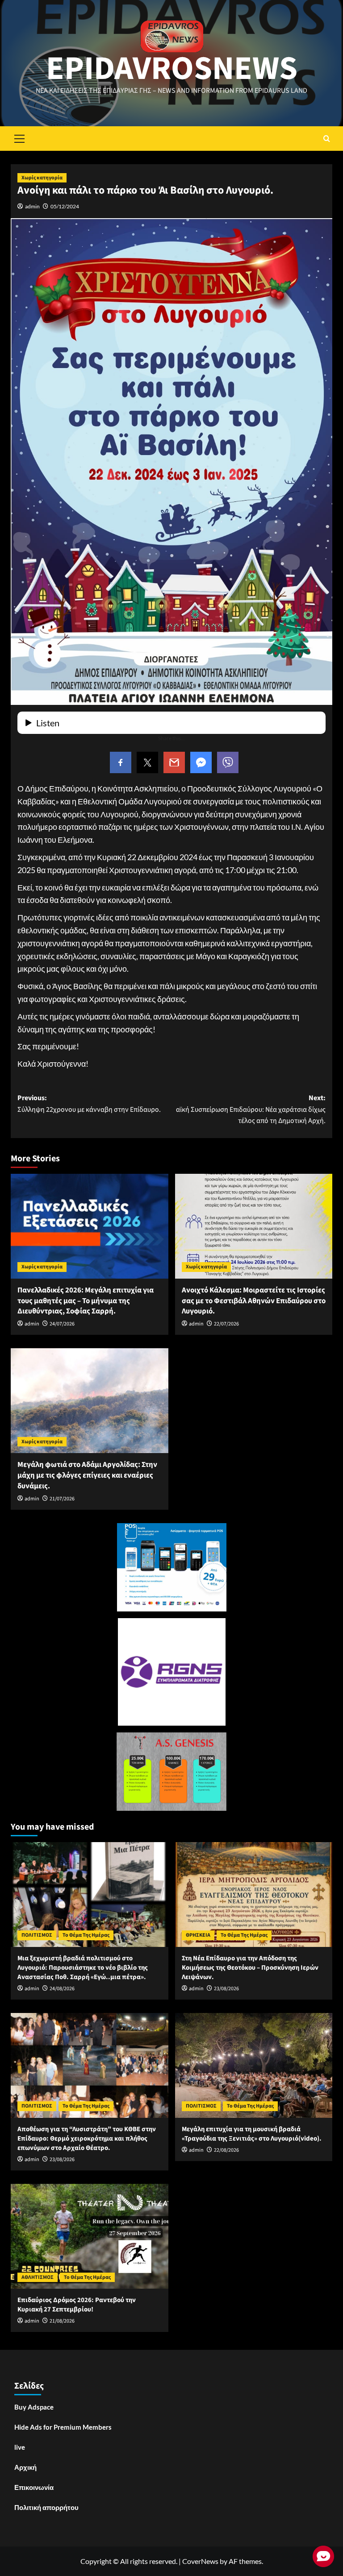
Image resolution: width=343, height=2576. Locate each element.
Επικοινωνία (34, 2487)
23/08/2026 (226, 1989)
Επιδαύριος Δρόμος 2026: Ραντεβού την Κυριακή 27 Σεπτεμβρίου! (77, 2305)
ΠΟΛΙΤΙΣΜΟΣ (37, 1935)
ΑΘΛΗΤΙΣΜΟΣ (38, 2277)
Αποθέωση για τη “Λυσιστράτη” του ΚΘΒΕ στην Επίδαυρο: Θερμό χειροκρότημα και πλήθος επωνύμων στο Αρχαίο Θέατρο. (87, 2139)
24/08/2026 (62, 1989)
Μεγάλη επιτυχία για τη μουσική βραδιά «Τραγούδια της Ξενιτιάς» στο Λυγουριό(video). (252, 2134)
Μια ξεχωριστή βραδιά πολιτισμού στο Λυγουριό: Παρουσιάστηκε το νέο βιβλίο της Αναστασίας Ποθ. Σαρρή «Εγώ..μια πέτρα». (83, 1968)
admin (32, 206)
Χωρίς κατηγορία (42, 178)
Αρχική (25, 2467)
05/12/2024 (65, 206)
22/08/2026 (226, 2150)
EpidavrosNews (172, 69)
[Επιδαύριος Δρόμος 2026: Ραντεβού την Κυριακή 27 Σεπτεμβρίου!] (90, 2236)
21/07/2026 (62, 1499)
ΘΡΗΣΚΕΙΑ (198, 1935)
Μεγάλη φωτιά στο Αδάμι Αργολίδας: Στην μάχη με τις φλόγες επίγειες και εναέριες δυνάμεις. (87, 1475)
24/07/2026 (62, 1324)
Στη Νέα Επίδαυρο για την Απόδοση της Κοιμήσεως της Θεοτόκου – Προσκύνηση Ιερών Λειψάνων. (250, 1968)
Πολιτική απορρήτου (46, 2507)
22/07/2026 (226, 1324)
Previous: (89, 1104)
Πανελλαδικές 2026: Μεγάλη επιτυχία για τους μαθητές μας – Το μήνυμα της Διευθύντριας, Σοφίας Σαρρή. (86, 1301)
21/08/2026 (62, 2321)
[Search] (327, 139)
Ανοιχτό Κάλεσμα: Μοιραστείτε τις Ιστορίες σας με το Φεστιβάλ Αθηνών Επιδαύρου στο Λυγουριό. (254, 1301)
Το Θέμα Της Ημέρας (86, 1935)
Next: (251, 1109)
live (20, 2447)
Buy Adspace (34, 2407)
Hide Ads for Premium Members (63, 2427)
